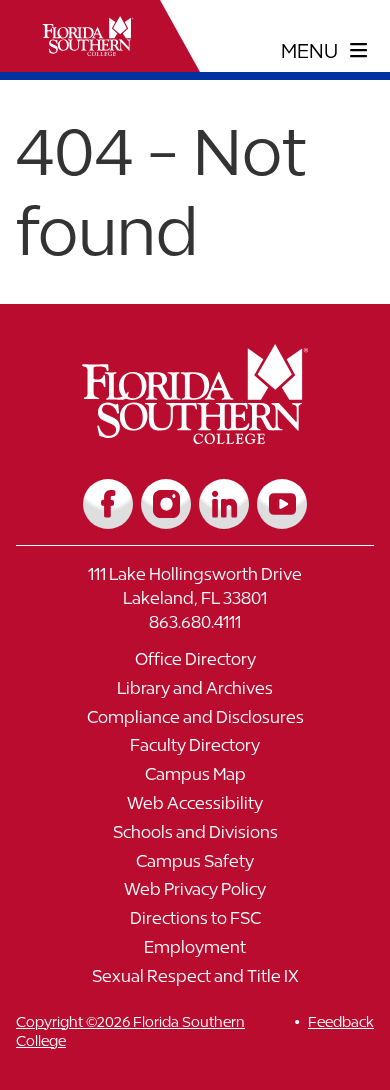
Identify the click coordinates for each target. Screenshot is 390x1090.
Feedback (341, 1021)
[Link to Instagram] (166, 504)
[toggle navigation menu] (324, 51)
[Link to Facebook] (108, 504)
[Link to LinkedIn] (224, 504)
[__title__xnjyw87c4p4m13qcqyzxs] (88, 36)
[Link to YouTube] (282, 504)
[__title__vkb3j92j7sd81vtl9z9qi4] (195, 436)
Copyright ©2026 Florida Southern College (130, 1031)
